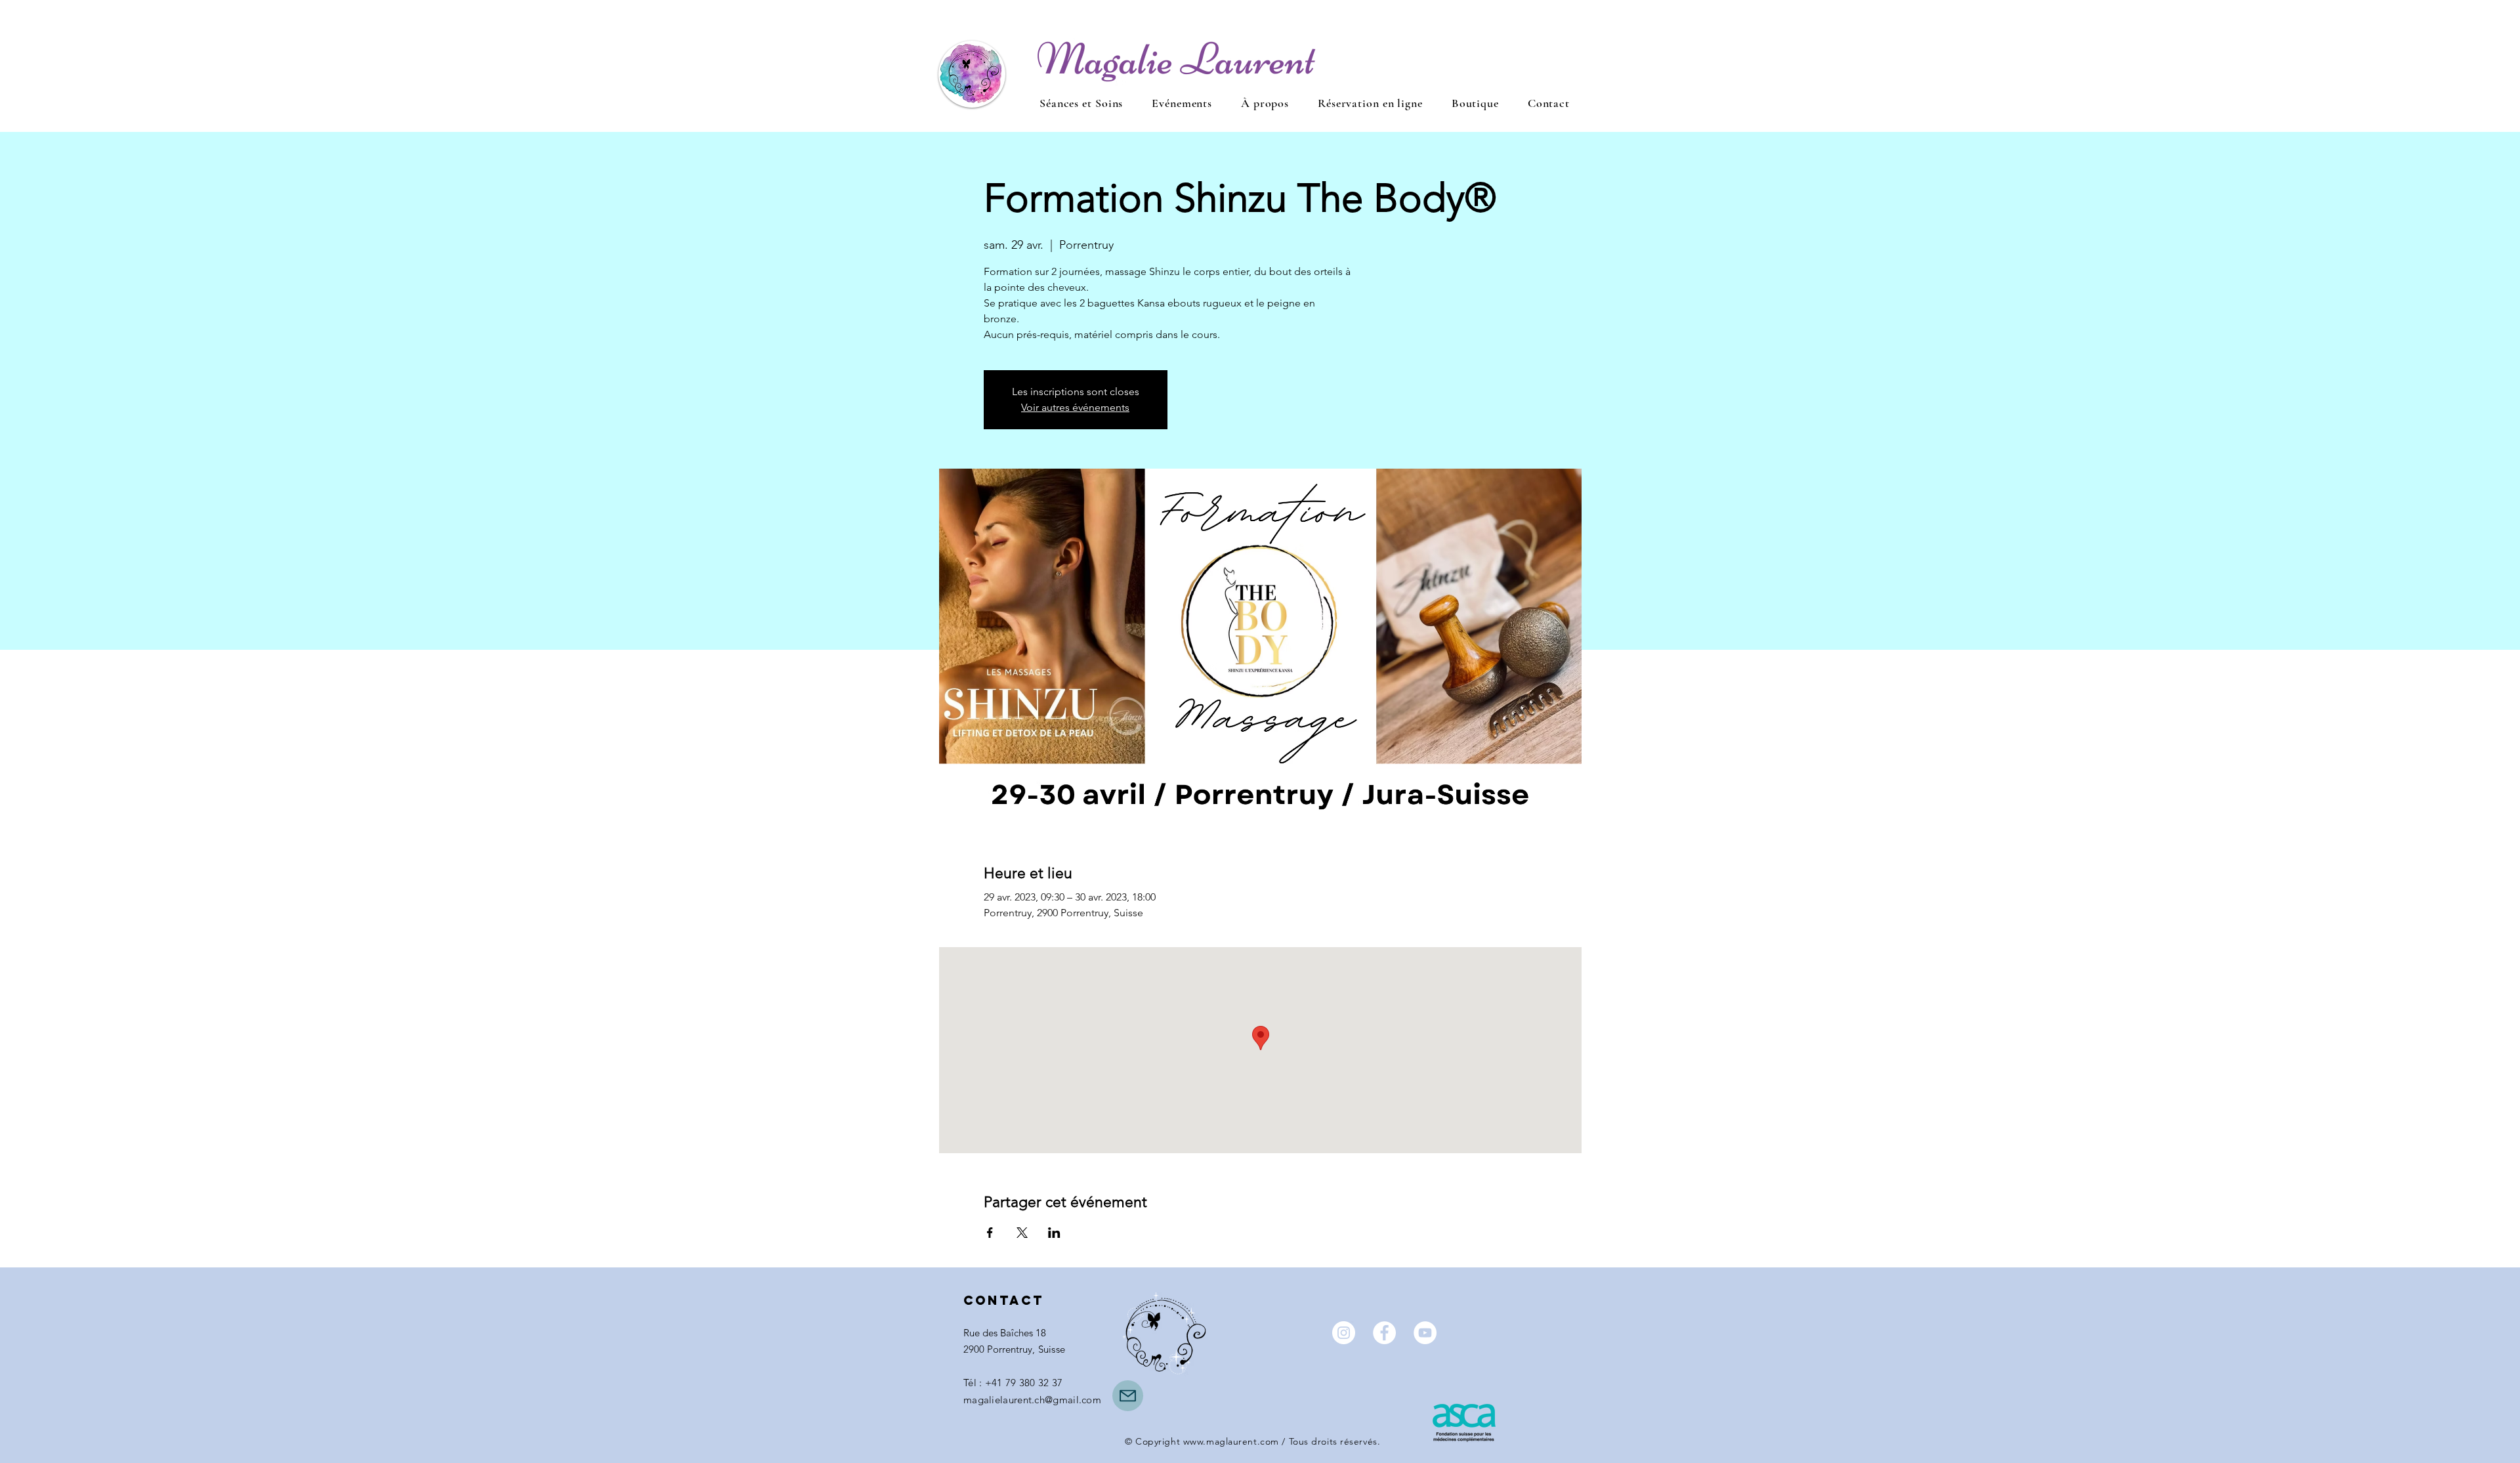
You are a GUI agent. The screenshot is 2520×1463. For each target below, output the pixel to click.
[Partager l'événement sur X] (1022, 1233)
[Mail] (1128, 1396)
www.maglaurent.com (1231, 1441)
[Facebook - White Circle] (1384, 1333)
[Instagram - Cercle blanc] (1344, 1333)
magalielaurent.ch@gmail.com (1032, 1400)
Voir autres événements (1075, 407)
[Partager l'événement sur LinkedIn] (1054, 1233)
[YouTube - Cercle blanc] (1425, 1333)
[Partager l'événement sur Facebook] (990, 1233)
